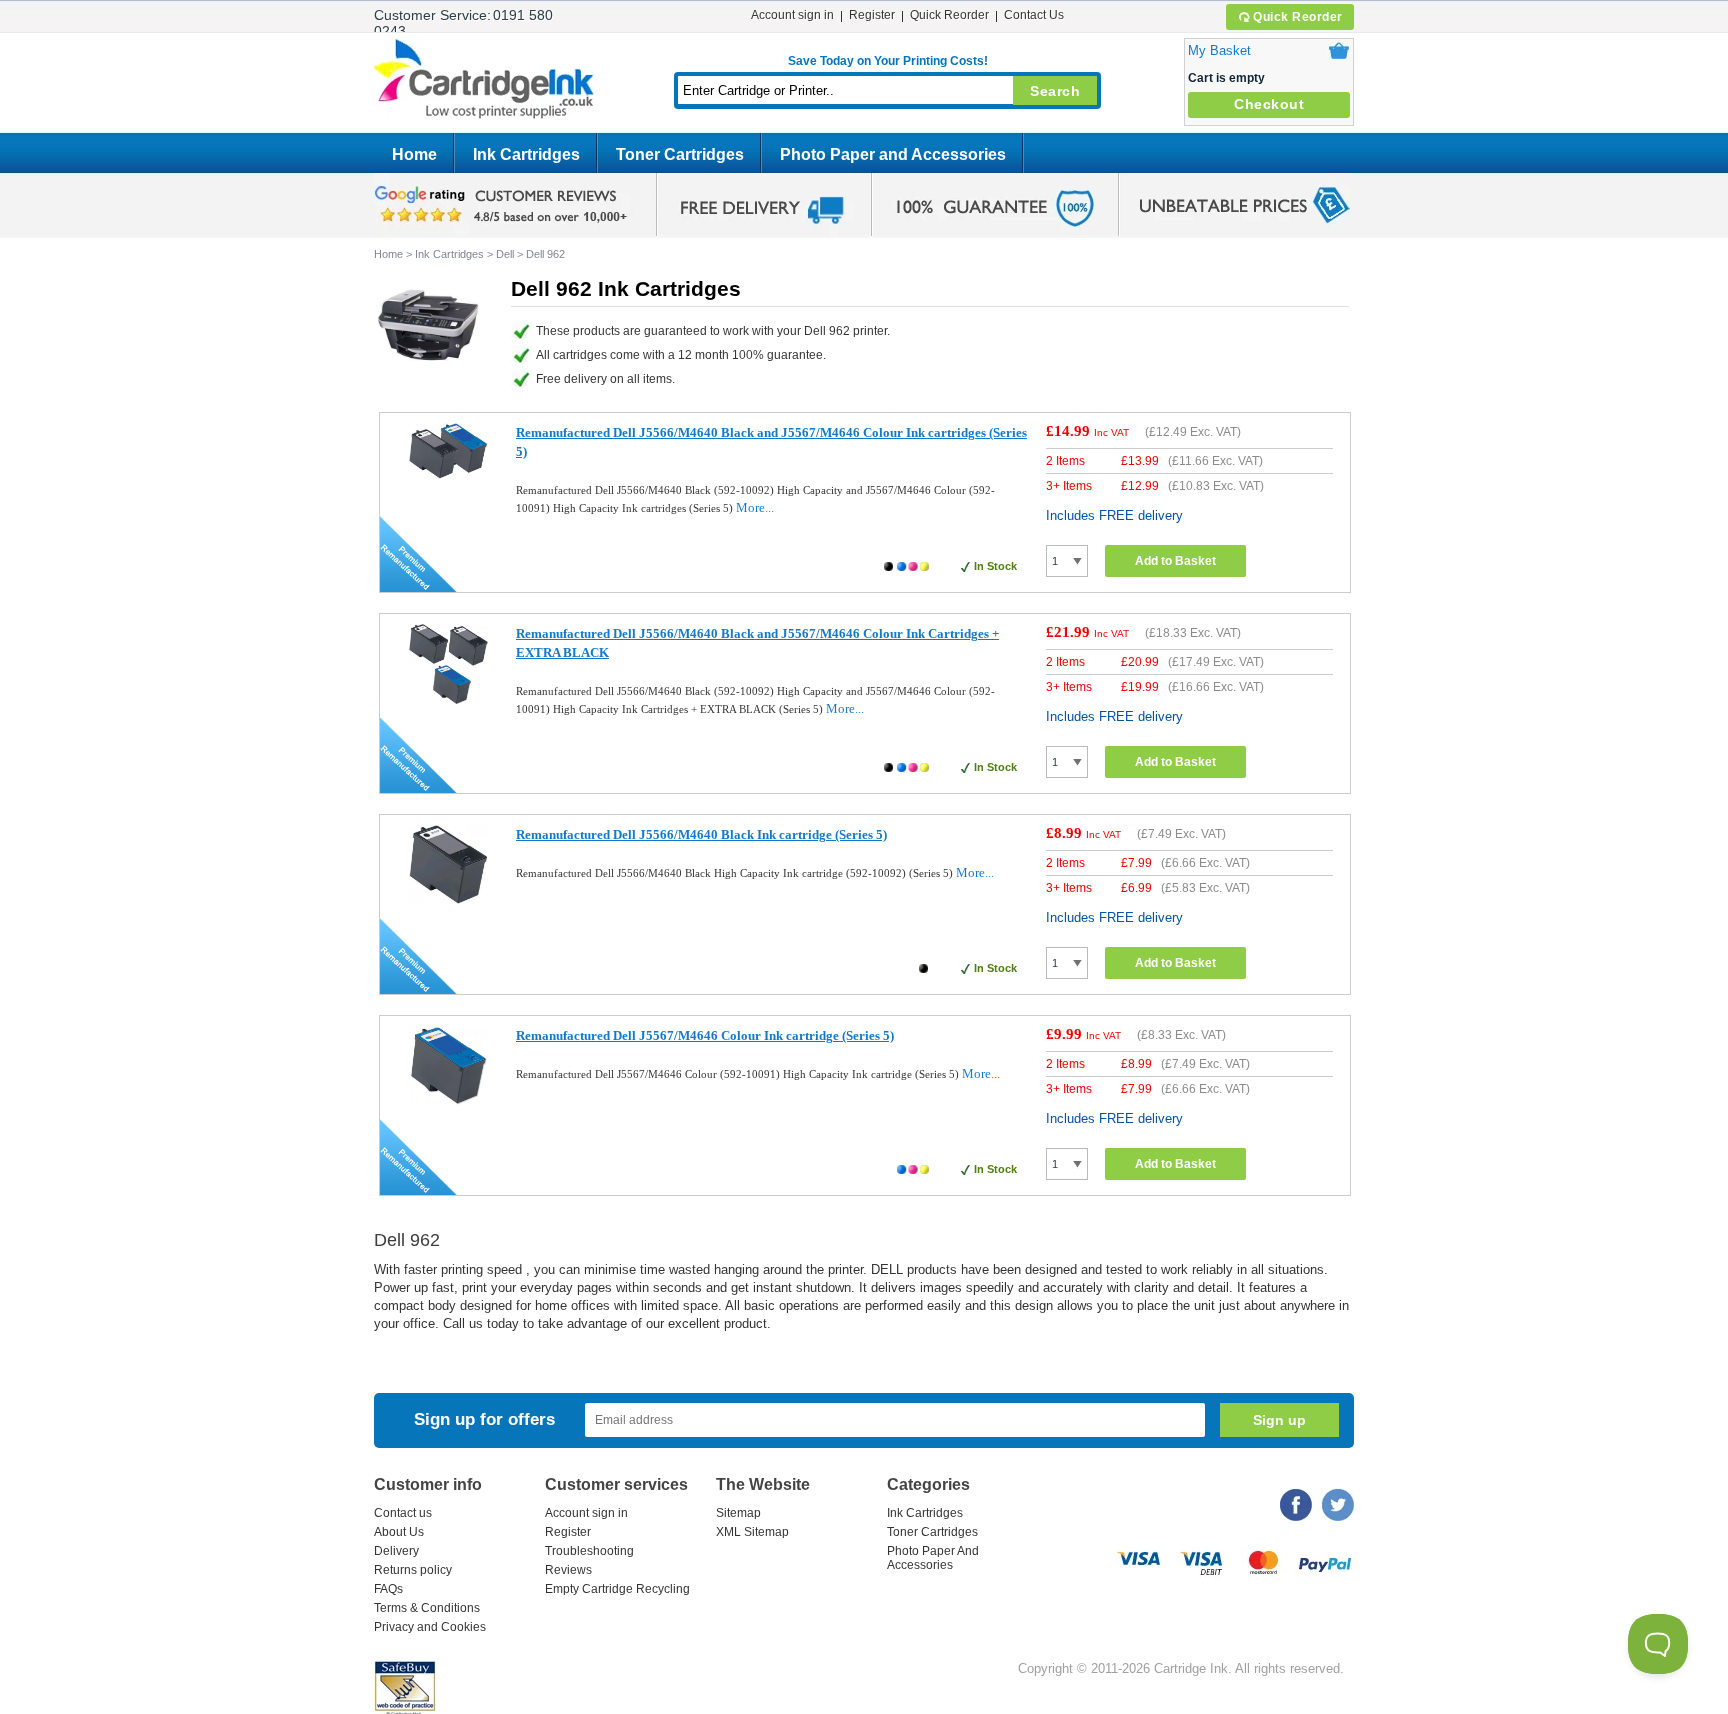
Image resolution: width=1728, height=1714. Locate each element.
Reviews (568, 1570)
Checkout (1269, 104)
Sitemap (738, 1513)
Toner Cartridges (680, 154)
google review (504, 205)
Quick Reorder (1298, 17)
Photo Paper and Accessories (893, 154)
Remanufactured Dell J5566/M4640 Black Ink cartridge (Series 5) (701, 834)
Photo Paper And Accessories (933, 1558)
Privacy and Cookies (430, 1627)
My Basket (1219, 50)
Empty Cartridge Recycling (617, 1589)
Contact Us (1034, 15)
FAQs (388, 1589)
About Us (399, 1532)
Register (872, 15)
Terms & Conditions (427, 1608)
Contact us (403, 1513)
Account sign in (792, 15)
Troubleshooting (589, 1551)
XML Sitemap (752, 1532)
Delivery (396, 1551)
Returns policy (413, 1570)
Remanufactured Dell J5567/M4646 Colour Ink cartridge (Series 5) (705, 1035)
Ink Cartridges (526, 154)
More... (755, 507)
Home (414, 154)
